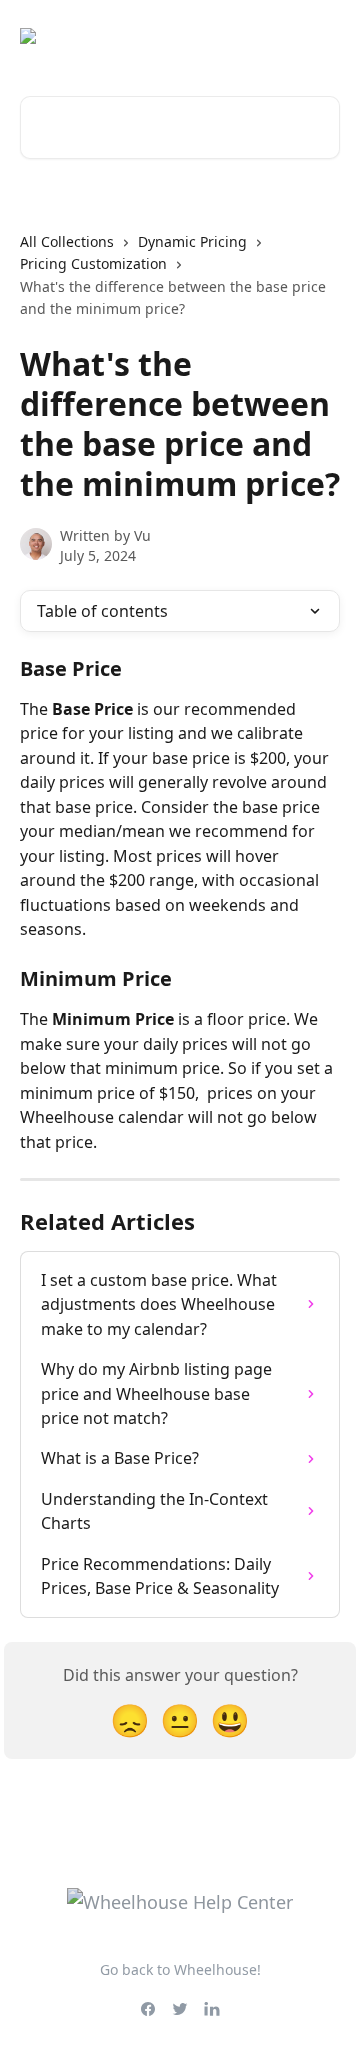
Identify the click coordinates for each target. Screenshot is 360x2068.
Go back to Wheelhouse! (180, 1969)
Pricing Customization (93, 263)
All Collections (67, 241)
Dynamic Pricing (192, 241)
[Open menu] (322, 36)
